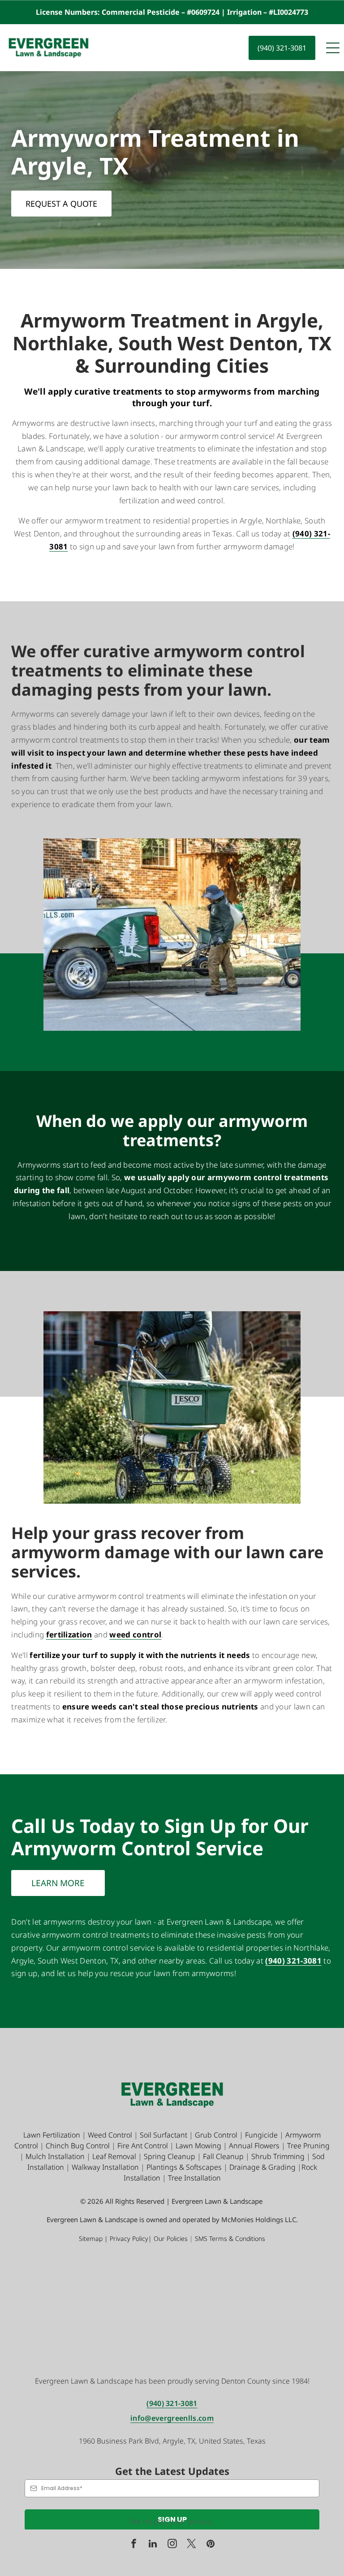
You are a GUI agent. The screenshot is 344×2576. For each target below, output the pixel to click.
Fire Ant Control (143, 2146)
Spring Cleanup (170, 2156)
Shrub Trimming (278, 2156)
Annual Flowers (254, 2146)
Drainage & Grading (262, 2167)
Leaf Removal (114, 2156)
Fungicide (261, 2135)
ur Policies (173, 2238)
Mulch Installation (55, 2156)
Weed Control (110, 2135)
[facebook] (133, 2545)
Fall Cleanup (223, 2156)
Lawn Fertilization (52, 2135)
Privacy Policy (129, 2238)
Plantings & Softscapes (184, 2167)
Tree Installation (194, 2178)
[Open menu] (333, 48)
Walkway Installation (105, 2167)
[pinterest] (211, 2545)
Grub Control (216, 2135)
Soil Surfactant (163, 2135)
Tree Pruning (308, 2146)
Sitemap (91, 2238)
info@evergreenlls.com (172, 2418)
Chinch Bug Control (78, 2146)
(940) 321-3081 (172, 2403)
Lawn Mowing (198, 2146)
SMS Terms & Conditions (230, 2238)
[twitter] (191, 2545)
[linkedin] (153, 2545)
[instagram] (172, 2545)
